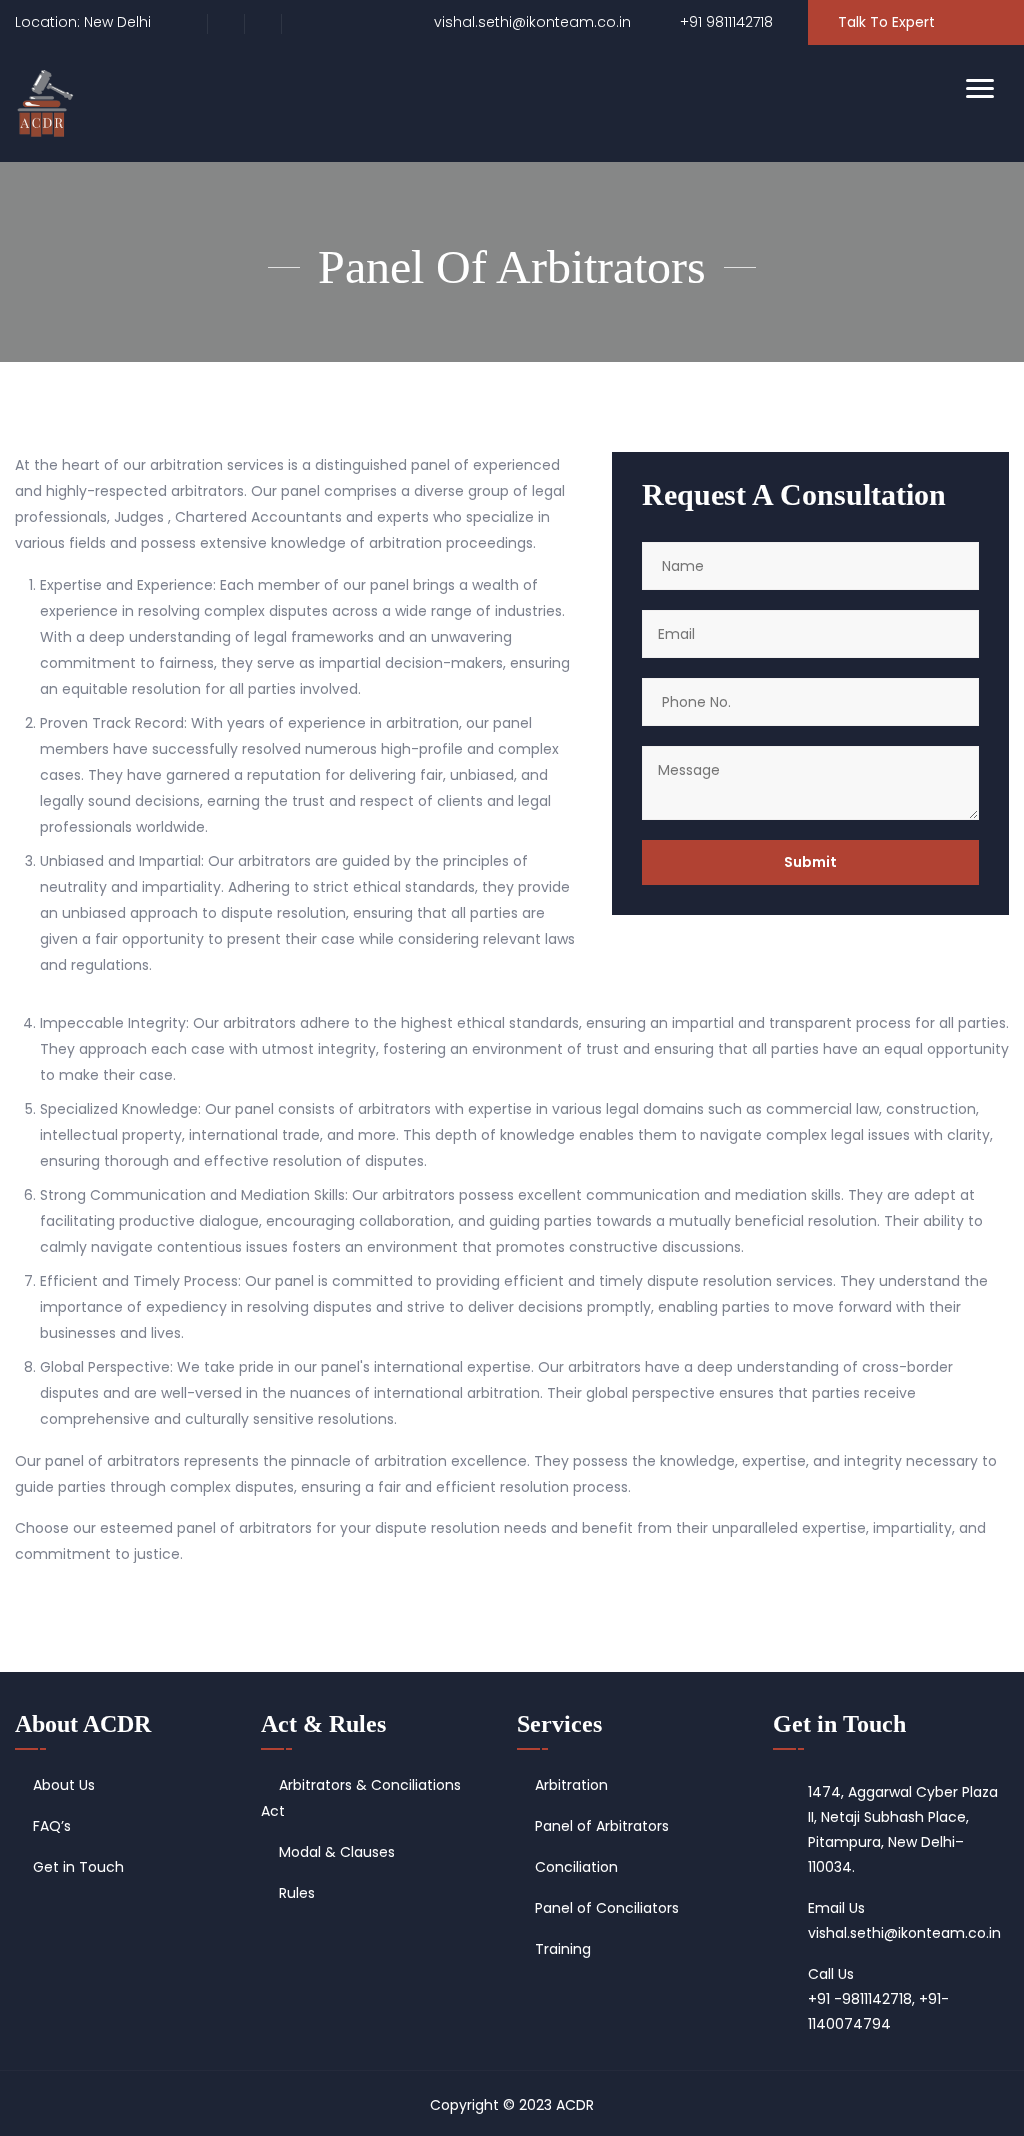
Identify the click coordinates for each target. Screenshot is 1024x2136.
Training (563, 1949)
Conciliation (576, 1867)
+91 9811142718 (724, 22)
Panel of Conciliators (607, 1908)
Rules (297, 1893)
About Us (64, 1785)
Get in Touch (78, 1867)
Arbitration (571, 1785)
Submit (810, 862)
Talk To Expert (886, 22)
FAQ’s (52, 1826)
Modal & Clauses (337, 1852)
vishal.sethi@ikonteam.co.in (530, 22)
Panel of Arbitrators (602, 1826)
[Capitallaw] (45, 103)
